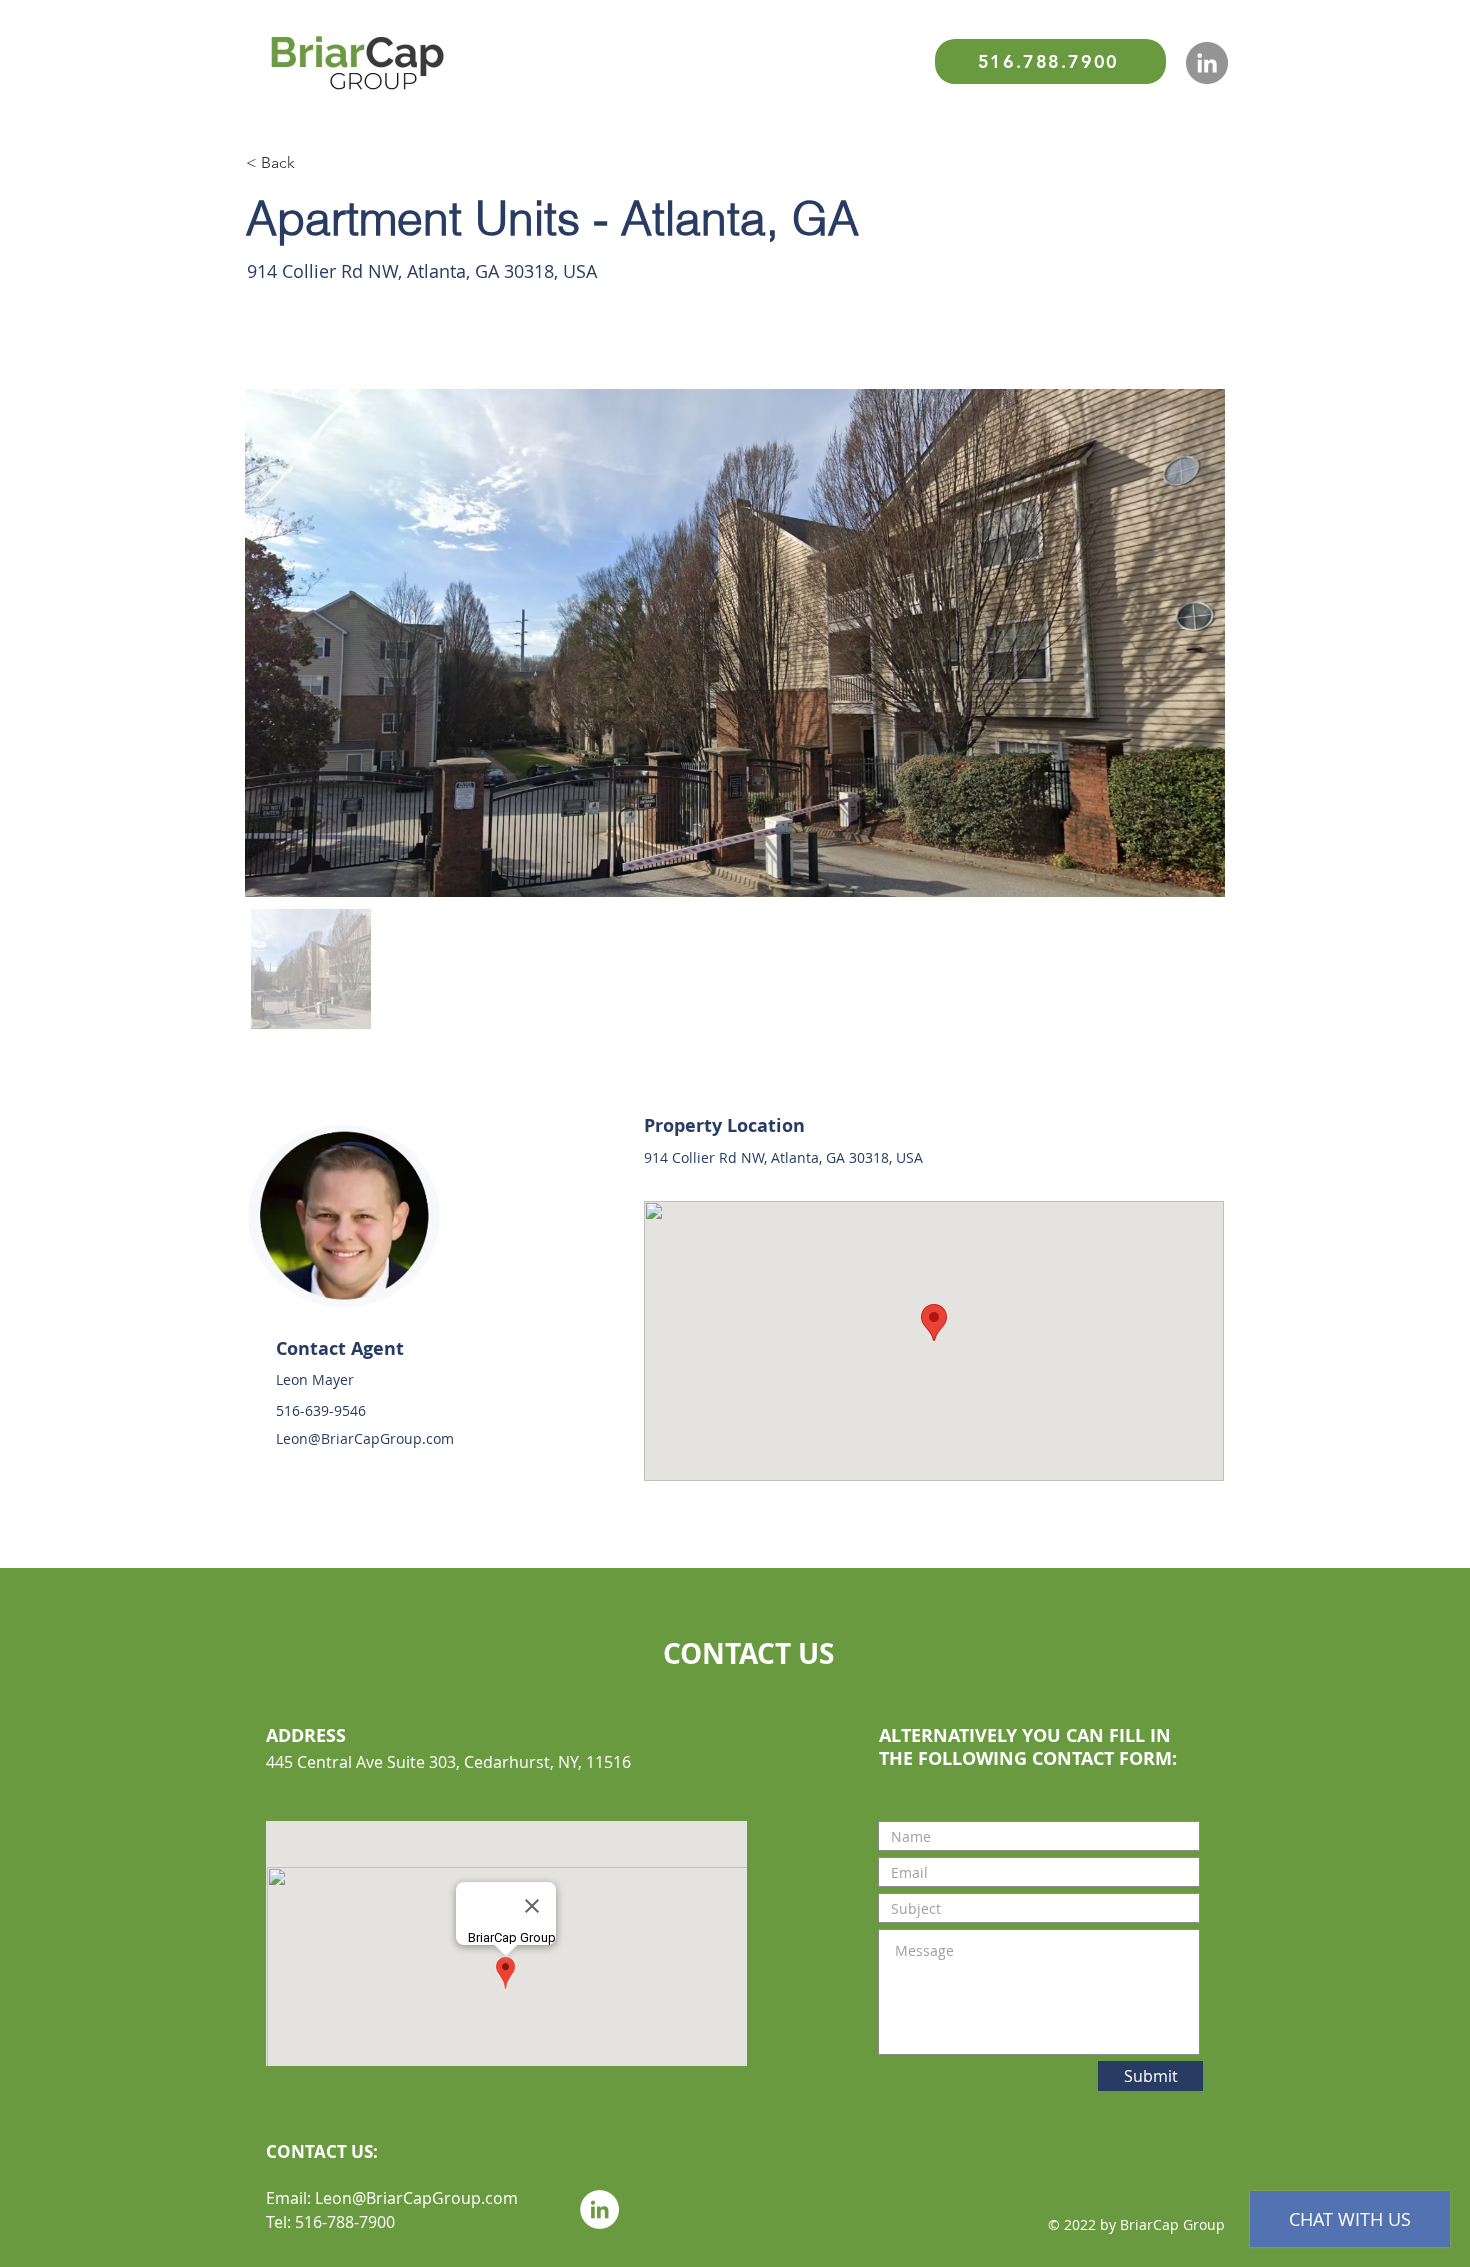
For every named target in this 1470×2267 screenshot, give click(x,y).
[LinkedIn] (1207, 63)
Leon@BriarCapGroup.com (365, 1438)
